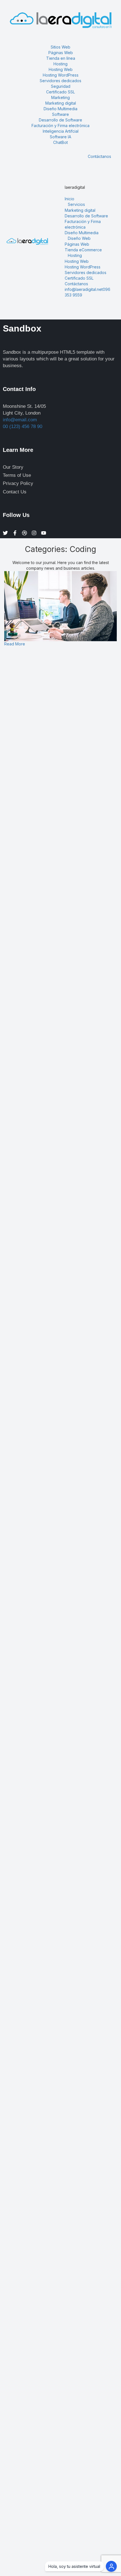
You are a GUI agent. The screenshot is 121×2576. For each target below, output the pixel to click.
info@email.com (20, 420)
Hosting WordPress (61, 75)
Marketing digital (61, 103)
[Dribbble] (24, 533)
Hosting (60, 64)
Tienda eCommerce (83, 250)
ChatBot (60, 142)
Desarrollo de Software (60, 120)
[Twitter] (5, 533)
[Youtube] (44, 533)
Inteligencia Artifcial (61, 131)
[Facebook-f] (15, 533)
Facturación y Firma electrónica (60, 126)
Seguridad (61, 86)
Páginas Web (61, 53)
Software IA (60, 137)
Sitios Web (60, 47)
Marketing (60, 97)
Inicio (70, 199)
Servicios (76, 204)
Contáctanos (99, 156)
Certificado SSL (79, 278)
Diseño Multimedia (82, 233)
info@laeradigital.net (84, 289)
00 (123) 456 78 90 (23, 426)
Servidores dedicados (86, 272)
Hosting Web (61, 69)
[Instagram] (34, 533)
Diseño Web (79, 238)
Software (60, 114)
